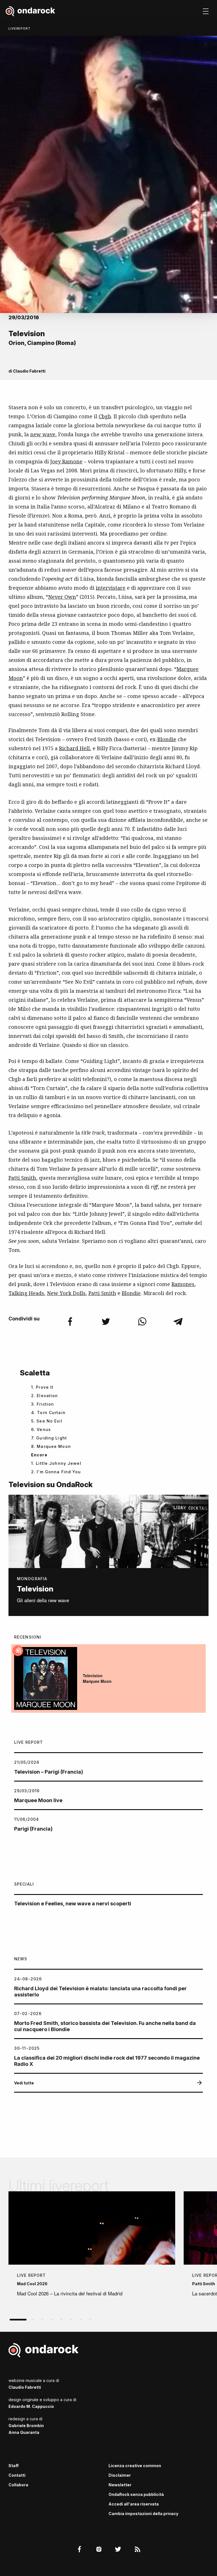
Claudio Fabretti (29, 371)
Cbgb (105, 416)
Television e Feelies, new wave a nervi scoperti (73, 1904)
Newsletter (120, 2485)
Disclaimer (120, 2475)
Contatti (17, 2475)
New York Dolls (66, 1293)
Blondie (167, 739)
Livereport (19, 28)
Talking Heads (26, 1293)
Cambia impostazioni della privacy (143, 2514)
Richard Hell (74, 748)
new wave (43, 434)
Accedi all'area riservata (134, 2504)
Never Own (62, 597)
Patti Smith (22, 1178)
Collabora (18, 2485)
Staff (14, 2466)
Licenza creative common (135, 2466)
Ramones (183, 1284)
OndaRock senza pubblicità (136, 2494)
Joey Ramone (66, 461)
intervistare (111, 588)
